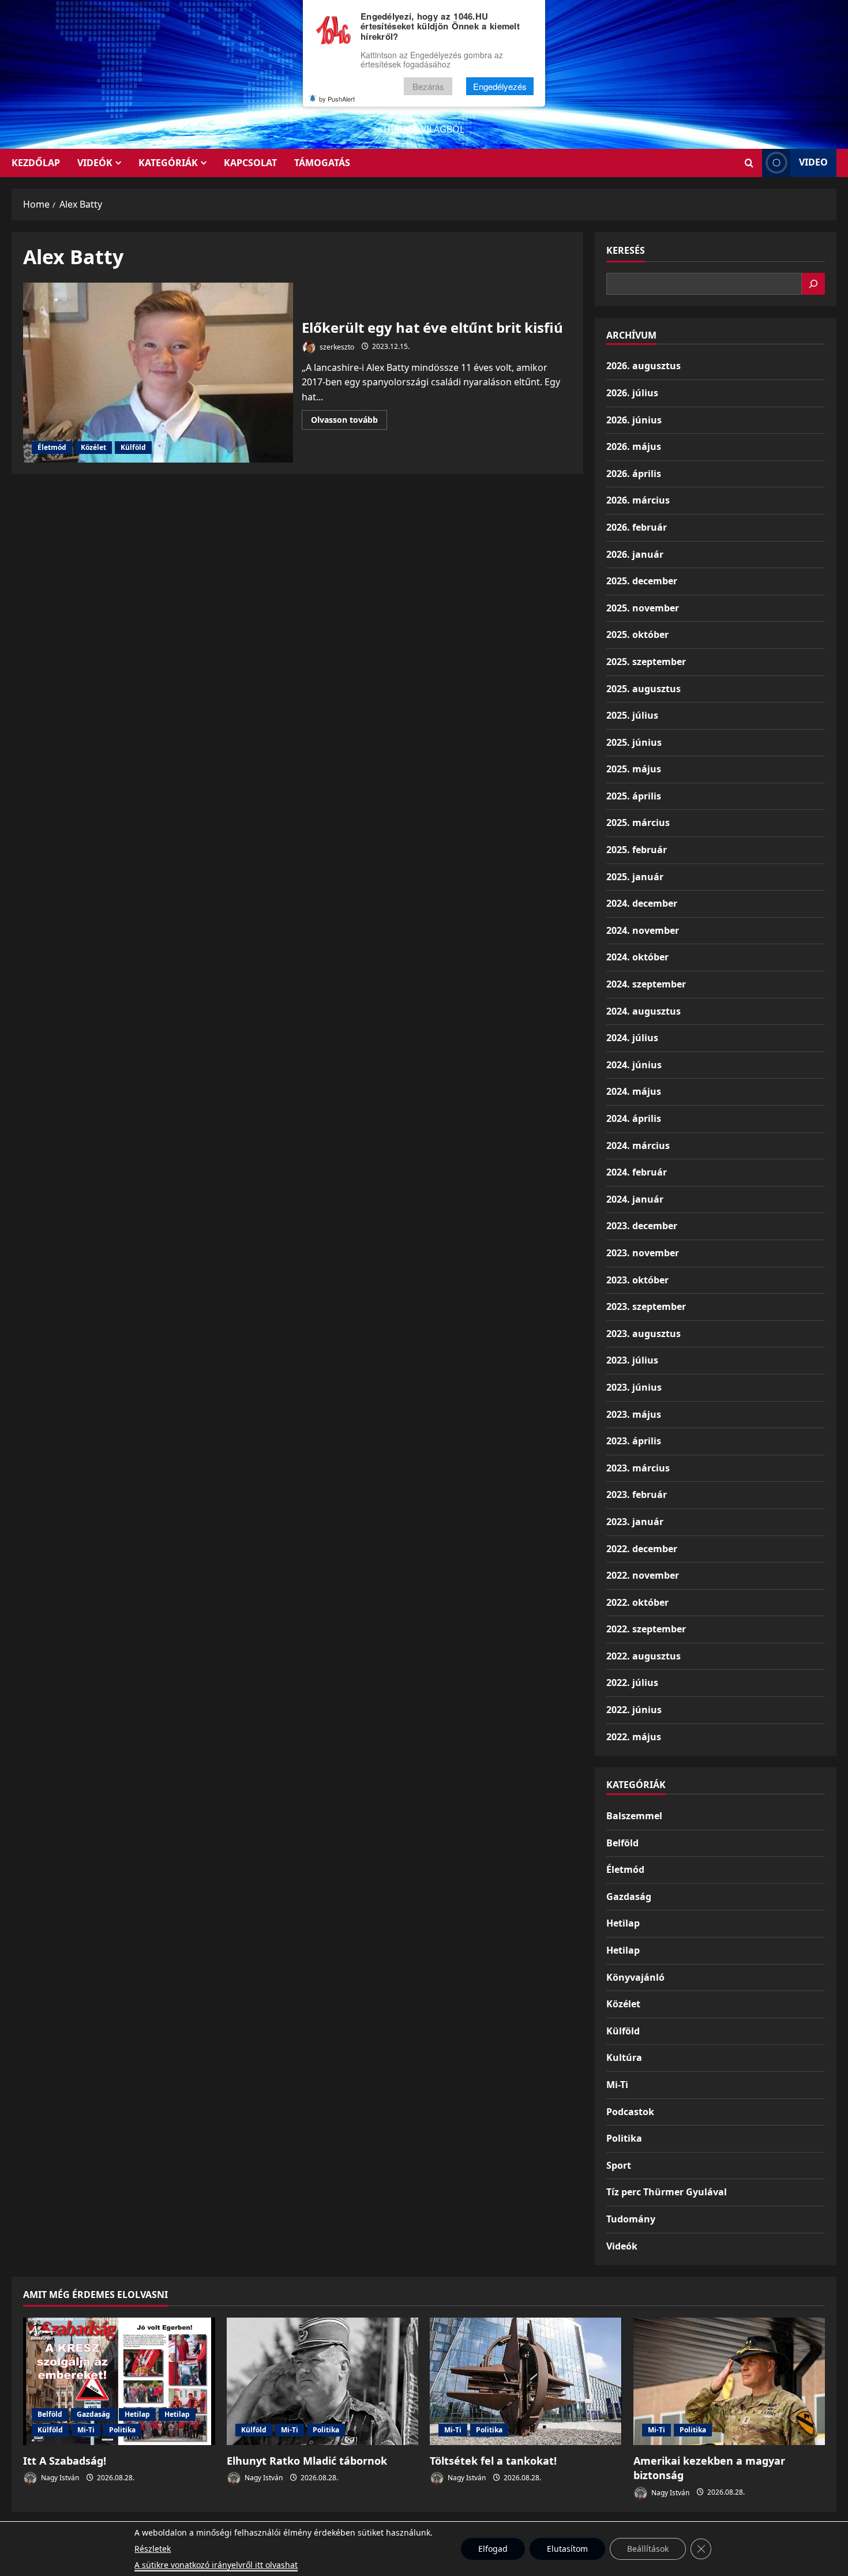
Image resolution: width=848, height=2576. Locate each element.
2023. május (634, 1414)
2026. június (634, 420)
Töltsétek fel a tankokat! (493, 2461)
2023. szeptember (646, 1306)
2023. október (637, 1280)
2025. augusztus (643, 689)
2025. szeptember (646, 662)
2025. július (632, 715)
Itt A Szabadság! (65, 2461)
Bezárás (428, 86)
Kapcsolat (250, 163)
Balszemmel (634, 1816)
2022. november (643, 1575)
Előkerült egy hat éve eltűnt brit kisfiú (158, 373)
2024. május (634, 1091)
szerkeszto (336, 346)
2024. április (634, 1118)
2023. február (637, 1494)
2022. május (634, 1737)
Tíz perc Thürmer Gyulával (667, 2192)
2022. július (632, 1683)
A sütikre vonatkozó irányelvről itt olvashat (216, 2565)
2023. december (642, 1226)
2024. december (642, 903)
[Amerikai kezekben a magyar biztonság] (729, 2382)
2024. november (643, 930)
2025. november (643, 608)
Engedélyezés (500, 86)
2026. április (634, 474)
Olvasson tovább (349, 422)
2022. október (637, 1602)
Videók (95, 163)
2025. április (634, 796)
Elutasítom (567, 2549)
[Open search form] (749, 163)
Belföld (622, 1843)
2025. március (638, 823)
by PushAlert (337, 99)
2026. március (638, 500)
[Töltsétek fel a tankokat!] (526, 2382)
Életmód (52, 447)
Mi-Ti (617, 2085)
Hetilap (623, 1923)
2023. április (634, 1441)
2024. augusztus (643, 1011)
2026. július (632, 393)
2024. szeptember (646, 984)
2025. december (642, 581)
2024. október (637, 957)
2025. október (637, 634)
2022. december (642, 1549)
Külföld (133, 447)
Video (813, 162)
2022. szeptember (646, 1629)
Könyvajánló (635, 1977)
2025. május (634, 769)
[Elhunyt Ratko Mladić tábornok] (323, 2382)
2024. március (638, 1146)
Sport (619, 2165)
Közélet (93, 447)
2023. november (643, 1253)
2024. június (634, 1065)
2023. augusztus (643, 1334)
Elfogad (493, 2549)
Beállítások (648, 2549)
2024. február (637, 1172)
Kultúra (624, 2057)
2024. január (635, 1199)
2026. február (637, 527)
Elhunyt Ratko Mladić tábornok (307, 2461)
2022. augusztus (643, 1656)
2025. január (635, 877)
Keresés (626, 250)
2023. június (634, 1387)
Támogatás (322, 163)
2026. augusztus (643, 366)
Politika (624, 2138)
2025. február (637, 850)
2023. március (638, 1468)
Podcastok (630, 2112)
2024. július (632, 1038)
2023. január (635, 1522)
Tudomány (631, 2219)
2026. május (634, 446)
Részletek (153, 2549)
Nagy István (59, 2478)
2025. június (634, 742)
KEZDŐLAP (36, 163)
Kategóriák (168, 163)
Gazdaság (629, 1897)
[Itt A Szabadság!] (119, 2382)
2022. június (634, 1710)
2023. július (632, 1360)
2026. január (635, 554)
